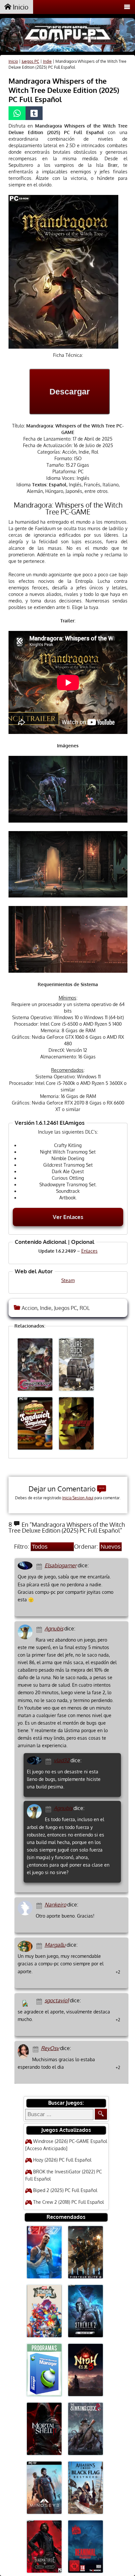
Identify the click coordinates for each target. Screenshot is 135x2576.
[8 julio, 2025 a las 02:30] (49, 1761)
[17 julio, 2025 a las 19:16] (40, 1566)
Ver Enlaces (68, 1217)
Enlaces (89, 1251)
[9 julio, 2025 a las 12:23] (49, 1809)
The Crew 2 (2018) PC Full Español (68, 2202)
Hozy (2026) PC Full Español (62, 2160)
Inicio (20, 7)
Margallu (55, 1945)
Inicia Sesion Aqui (78, 1498)
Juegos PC (30, 61)
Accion (29, 1308)
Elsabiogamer (61, 1565)
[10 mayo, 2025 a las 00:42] (40, 1905)
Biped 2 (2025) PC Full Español (65, 2190)
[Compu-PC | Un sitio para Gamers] (67, 36)
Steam (68, 1280)
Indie (47, 61)
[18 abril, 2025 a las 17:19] (40, 1945)
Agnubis (54, 1628)
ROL (85, 1308)
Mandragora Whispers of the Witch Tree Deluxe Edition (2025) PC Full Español (64, 90)
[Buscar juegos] (101, 2114)
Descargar (70, 392)
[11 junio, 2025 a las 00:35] (40, 1629)
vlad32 (62, 1760)
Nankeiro (55, 1905)
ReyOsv (50, 2048)
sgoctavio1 (57, 2000)
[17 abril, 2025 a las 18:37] (40, 2001)
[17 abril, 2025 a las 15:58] (37, 2049)
